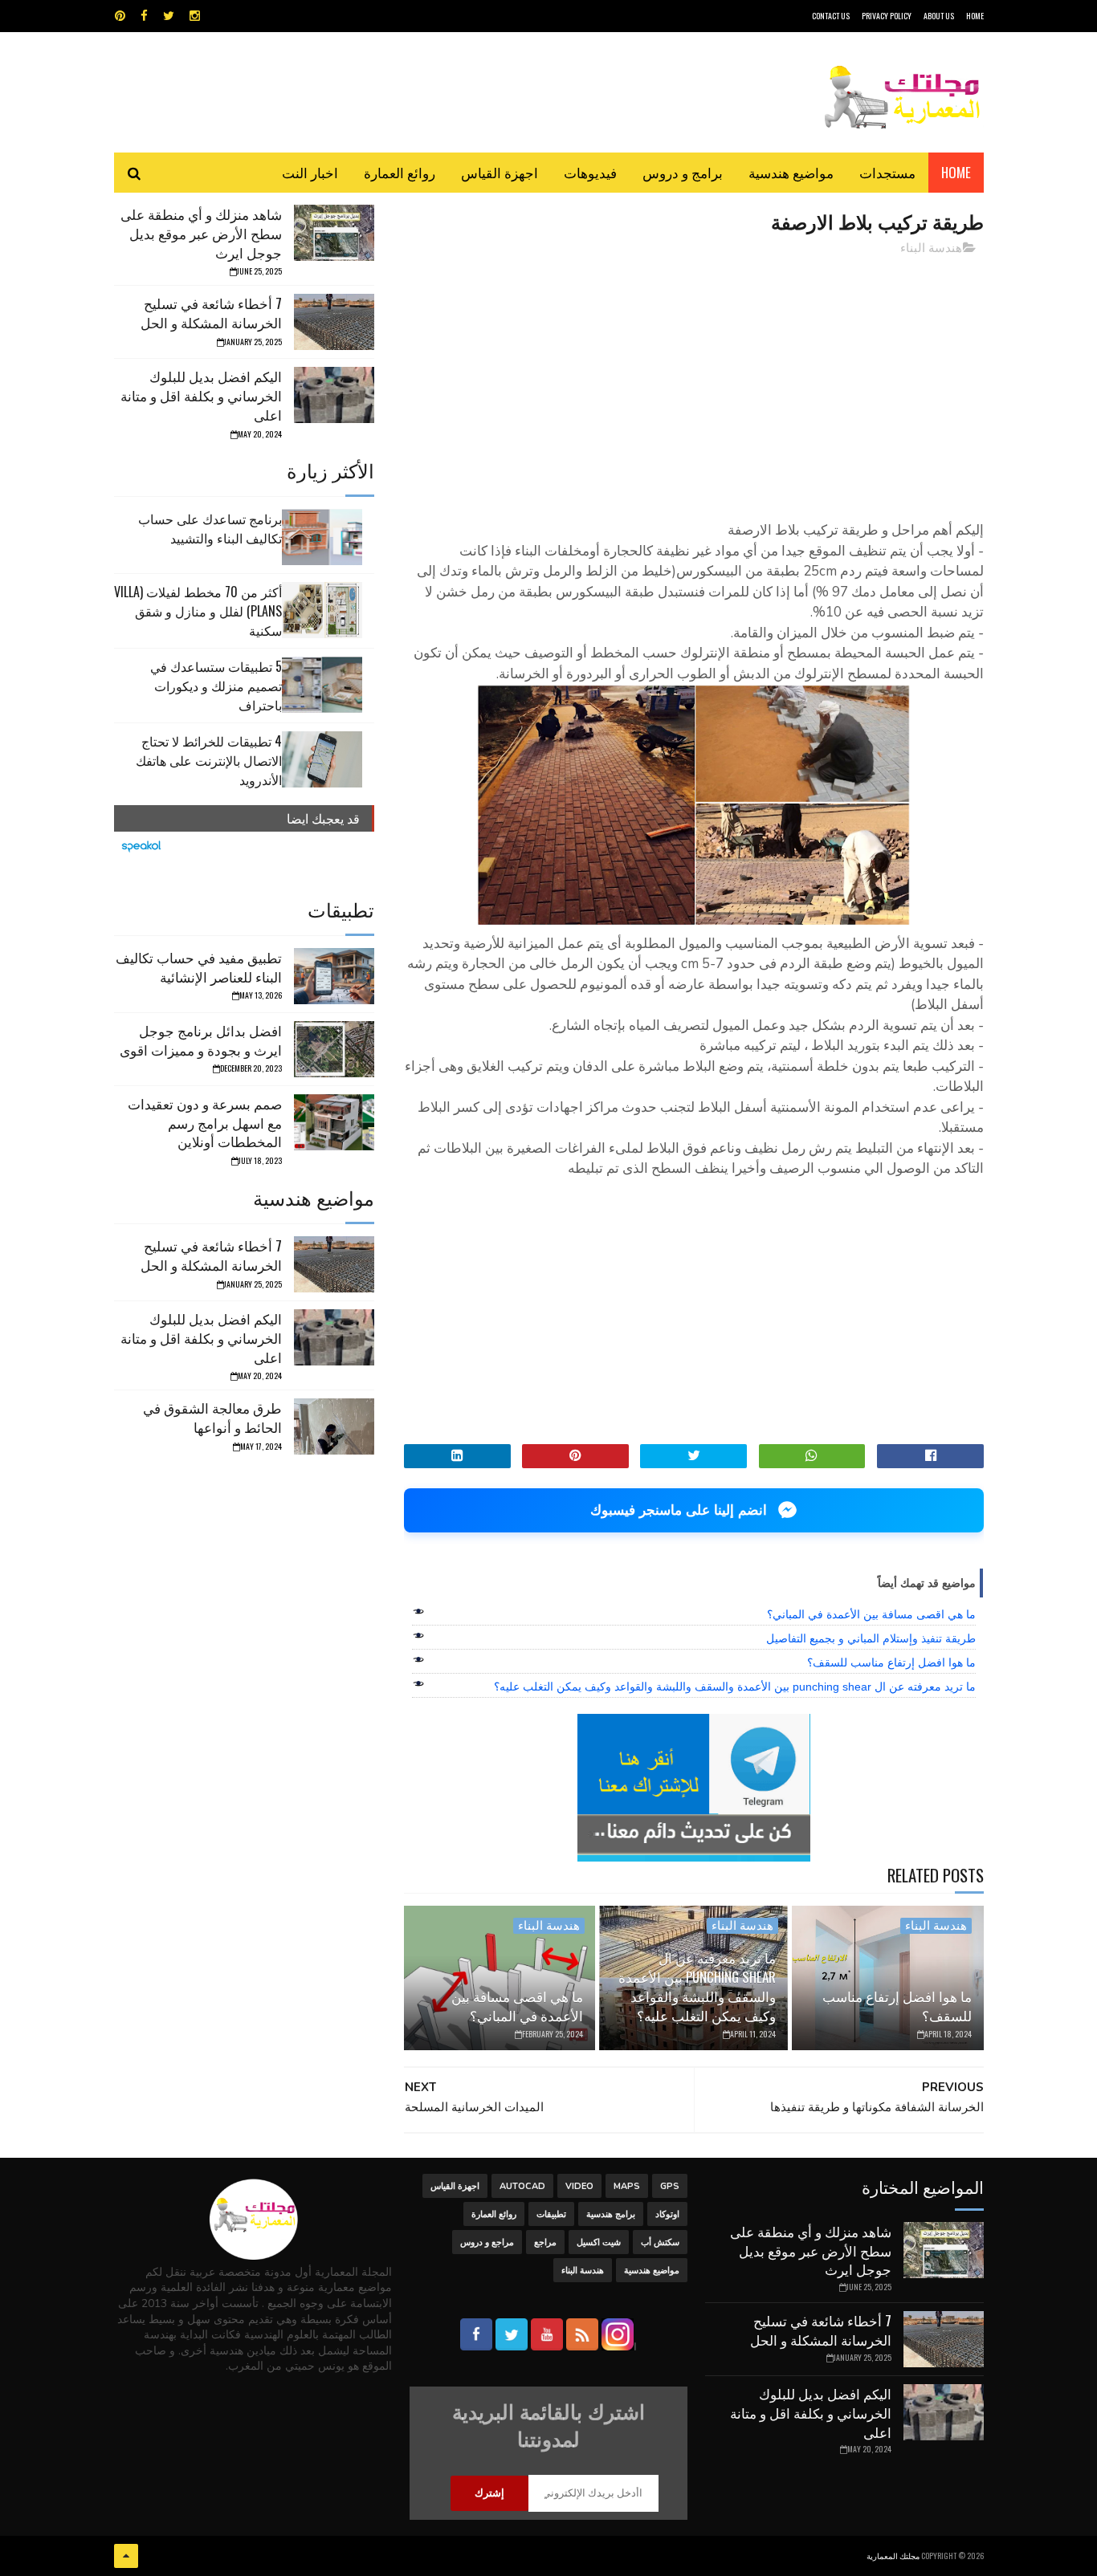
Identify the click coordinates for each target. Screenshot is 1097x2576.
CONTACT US (831, 16)
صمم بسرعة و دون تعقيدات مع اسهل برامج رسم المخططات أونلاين (205, 1123)
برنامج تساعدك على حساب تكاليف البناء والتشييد (210, 528)
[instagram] (195, 16)
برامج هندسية (611, 2214)
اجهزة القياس (500, 172)
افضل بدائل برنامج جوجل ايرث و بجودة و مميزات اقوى (201, 1040)
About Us (939, 16)
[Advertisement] (694, 381)
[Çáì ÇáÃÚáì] (126, 2556)
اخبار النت (310, 172)
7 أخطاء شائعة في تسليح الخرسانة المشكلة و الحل (211, 313)
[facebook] (144, 16)
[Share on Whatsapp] (812, 1456)
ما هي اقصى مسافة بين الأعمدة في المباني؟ (871, 1614)
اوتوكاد (667, 2214)
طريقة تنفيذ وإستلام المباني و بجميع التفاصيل (871, 1638)
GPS (670, 2186)
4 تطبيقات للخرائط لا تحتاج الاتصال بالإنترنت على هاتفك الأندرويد (209, 760)
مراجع (545, 2242)
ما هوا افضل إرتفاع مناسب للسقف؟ (891, 1662)
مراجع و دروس (487, 2242)
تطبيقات (551, 2214)
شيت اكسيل (599, 2242)
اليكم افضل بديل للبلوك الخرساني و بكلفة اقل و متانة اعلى (201, 395)
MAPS (627, 2186)
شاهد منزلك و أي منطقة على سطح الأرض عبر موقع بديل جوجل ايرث (201, 233)
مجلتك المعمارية (893, 2556)
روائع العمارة (400, 172)
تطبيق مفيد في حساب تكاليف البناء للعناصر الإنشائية (199, 967)
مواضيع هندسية (791, 172)
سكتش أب (660, 2242)
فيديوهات (590, 172)
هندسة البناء (931, 248)
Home (956, 172)
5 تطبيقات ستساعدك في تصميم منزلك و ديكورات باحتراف (216, 686)
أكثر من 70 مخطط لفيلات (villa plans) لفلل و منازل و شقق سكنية (198, 611)
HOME (975, 16)
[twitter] (169, 16)
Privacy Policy (887, 16)
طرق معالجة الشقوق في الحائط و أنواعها (212, 1417)
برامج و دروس (683, 172)
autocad (522, 2186)
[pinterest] (120, 16)
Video (579, 2186)
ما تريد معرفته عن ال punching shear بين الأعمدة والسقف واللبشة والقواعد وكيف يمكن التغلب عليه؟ (735, 1687)
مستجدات (887, 172)
